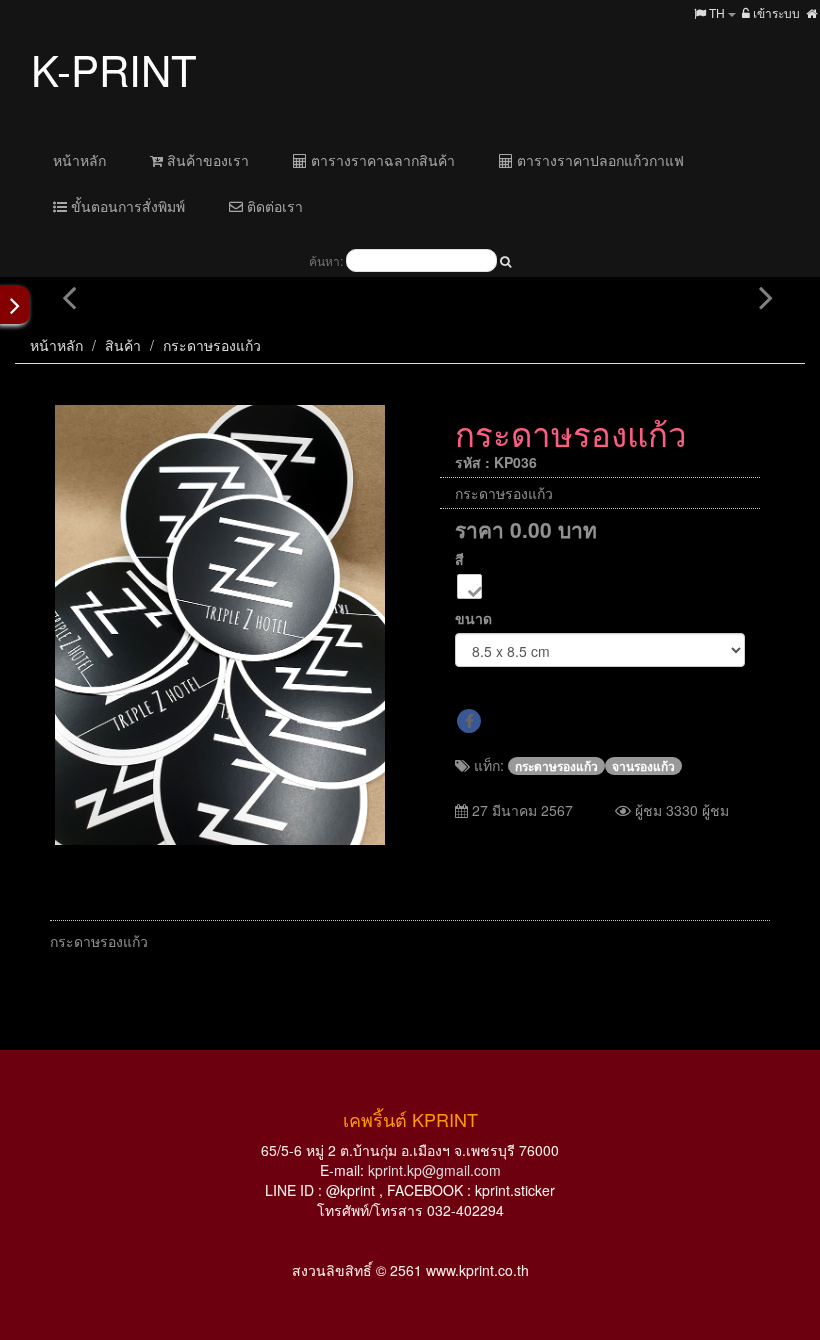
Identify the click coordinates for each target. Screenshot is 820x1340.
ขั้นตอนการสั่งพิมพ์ (126, 206)
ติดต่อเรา (273, 206)
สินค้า (123, 345)
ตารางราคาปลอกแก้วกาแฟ (598, 160)
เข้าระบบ (775, 12)
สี (459, 559)
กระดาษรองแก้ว (212, 345)
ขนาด (473, 618)
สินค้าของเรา (206, 160)
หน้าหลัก (79, 160)
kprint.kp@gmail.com (434, 1170)
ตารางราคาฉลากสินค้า (381, 160)
